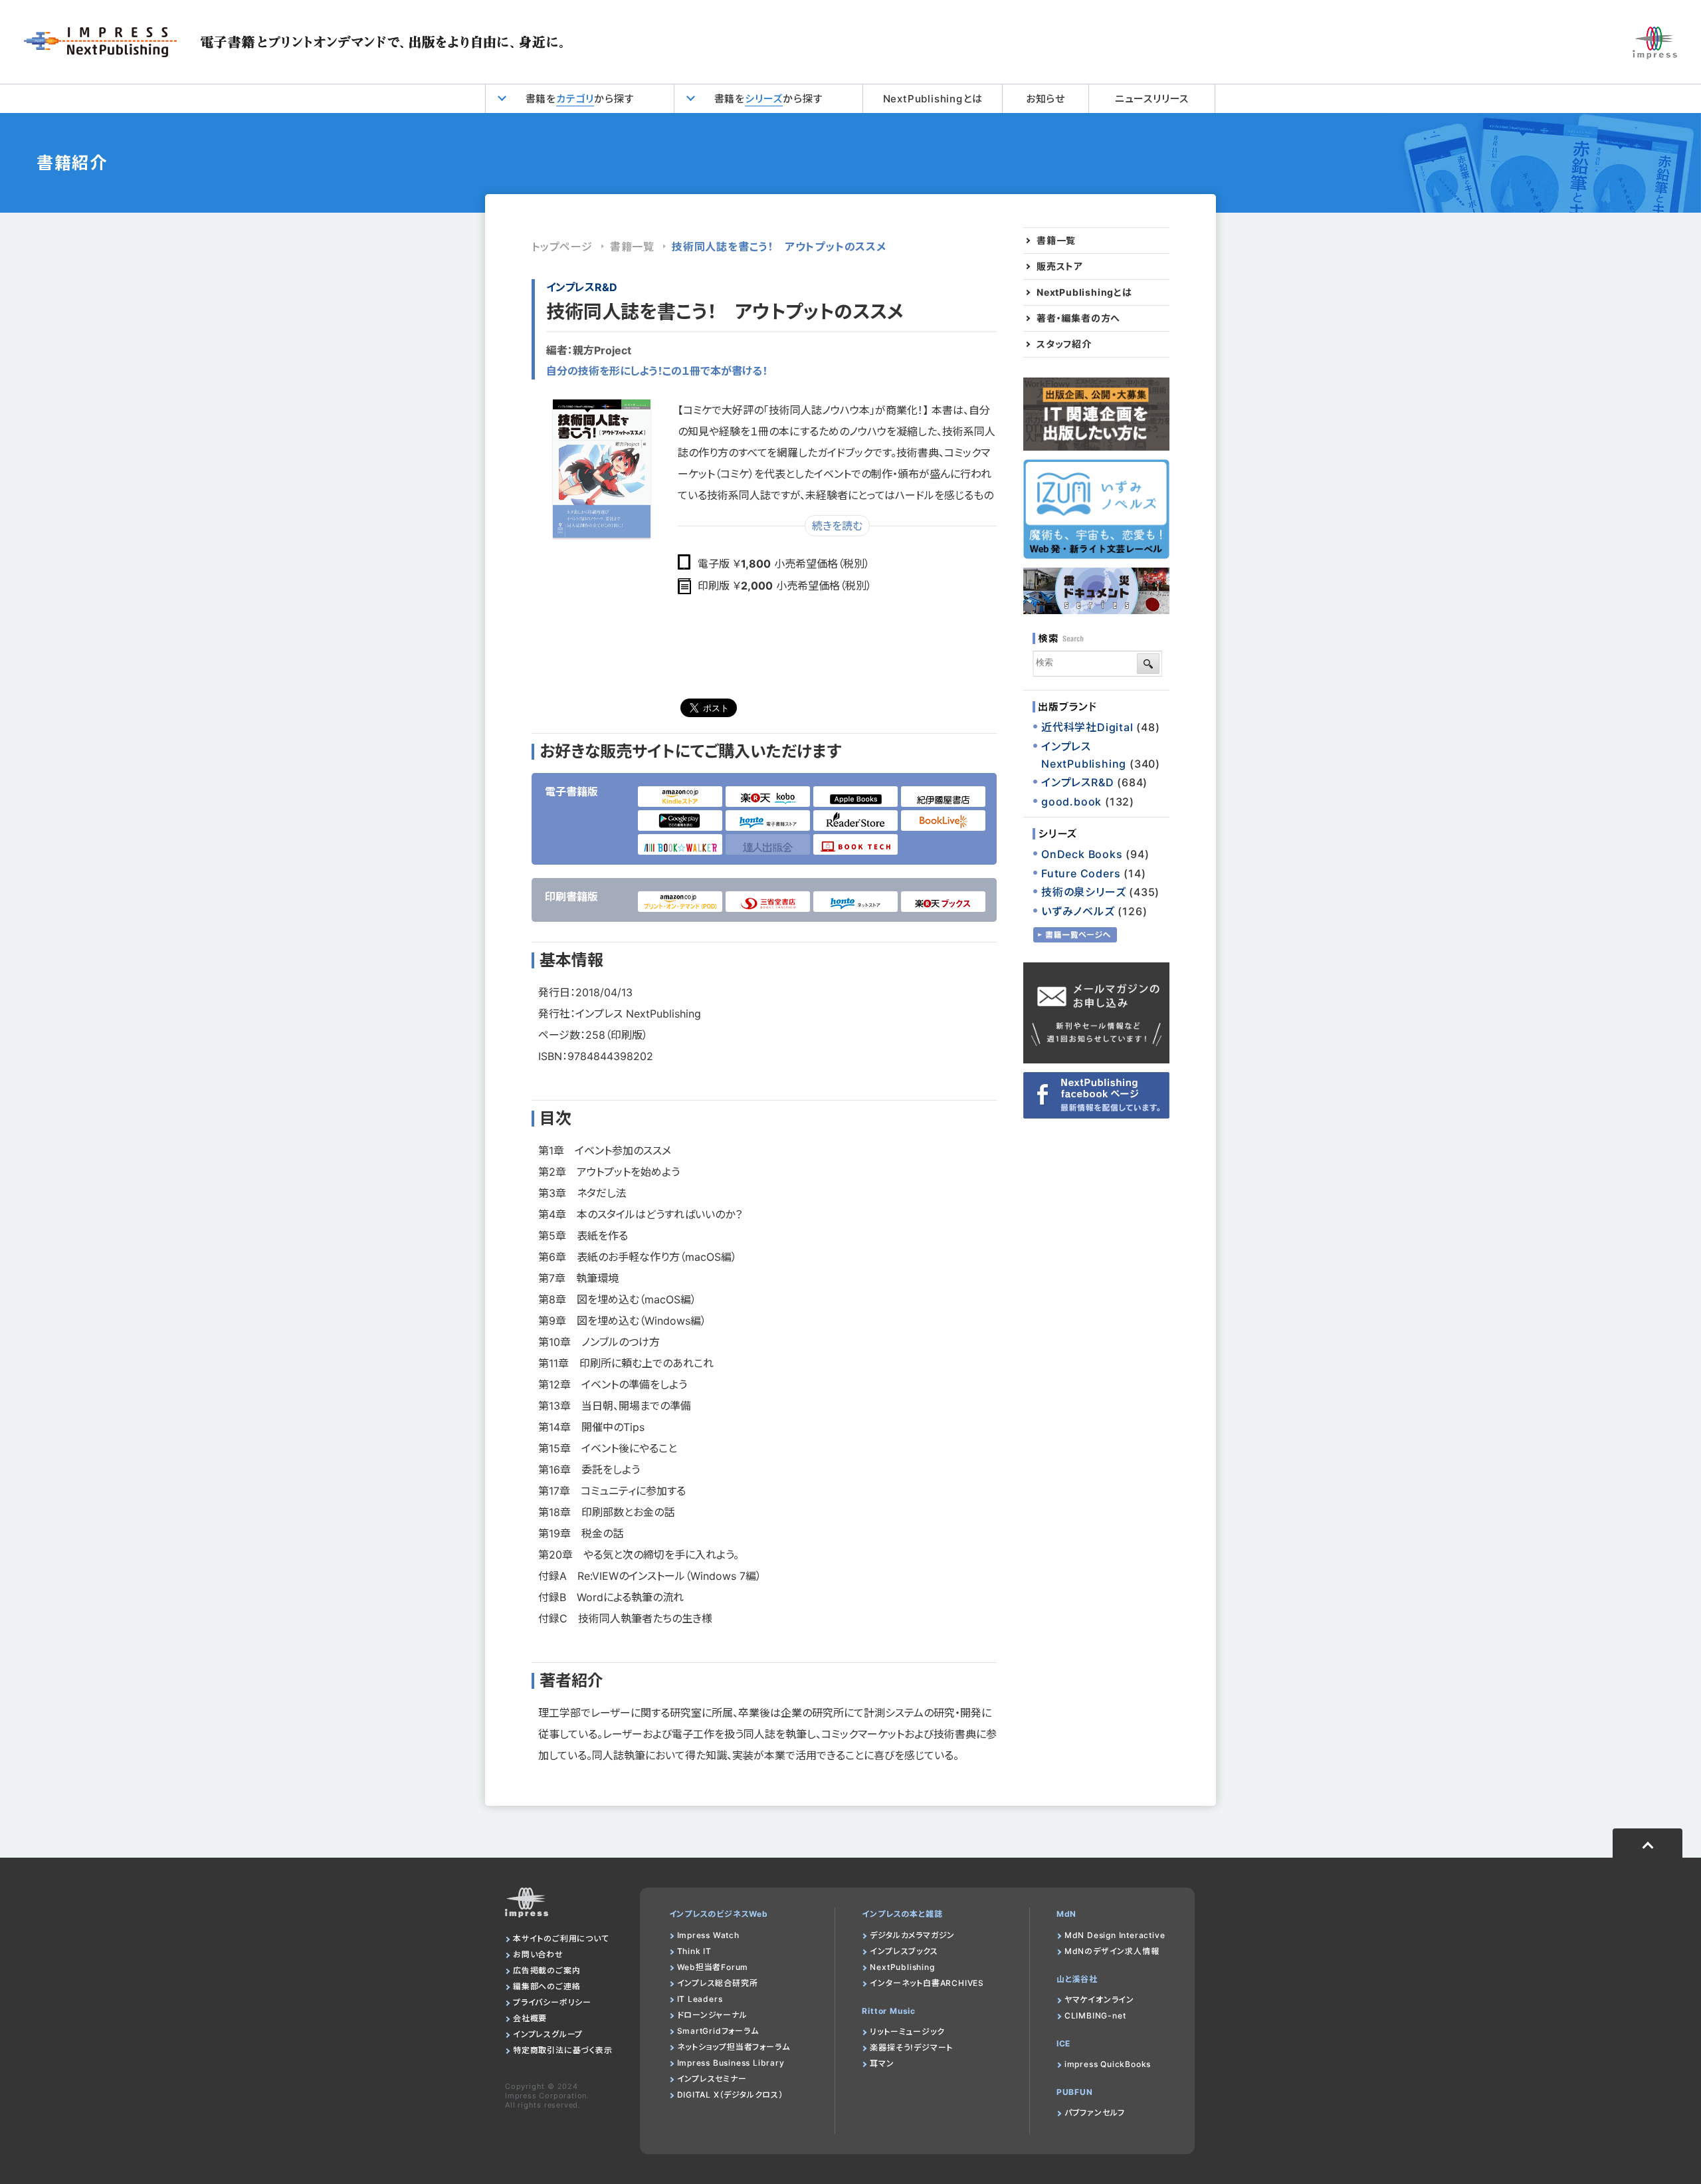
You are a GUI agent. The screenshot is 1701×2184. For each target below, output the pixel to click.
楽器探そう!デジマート (911, 2047)
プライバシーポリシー (552, 2002)
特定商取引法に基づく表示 (563, 2050)
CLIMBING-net (1095, 2016)
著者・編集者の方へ (1078, 318)
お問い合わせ (538, 1954)
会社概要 (530, 2018)
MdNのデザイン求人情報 (1112, 1951)
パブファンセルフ (1095, 2113)
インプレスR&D (582, 287)
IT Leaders (700, 1999)
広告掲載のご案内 (547, 1970)
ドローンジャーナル (712, 2015)
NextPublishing (902, 1967)
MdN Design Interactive (1115, 1935)
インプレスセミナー (712, 2079)
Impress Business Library (731, 2063)
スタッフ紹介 (1064, 344)
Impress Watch (708, 1935)
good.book (1071, 802)
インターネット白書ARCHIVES (927, 1983)
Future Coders (1081, 873)
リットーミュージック (907, 2031)
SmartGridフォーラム (718, 2031)
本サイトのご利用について (561, 1938)
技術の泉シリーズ (1083, 892)
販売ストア (1060, 267)
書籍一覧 (632, 247)
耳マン (882, 2063)
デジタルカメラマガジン (912, 1935)
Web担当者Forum (713, 1967)
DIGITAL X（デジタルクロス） (730, 2095)
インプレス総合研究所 (718, 1983)
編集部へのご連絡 (547, 1986)
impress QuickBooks (1108, 2064)
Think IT (694, 1951)
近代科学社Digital (1087, 727)
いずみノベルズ (1078, 911)
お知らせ (1046, 99)
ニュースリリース (1152, 99)
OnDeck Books (1082, 854)
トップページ (562, 247)
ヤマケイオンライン (1099, 2000)
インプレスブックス (904, 1951)
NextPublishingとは (933, 99)
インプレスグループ (548, 2034)
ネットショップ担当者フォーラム (734, 2047)
